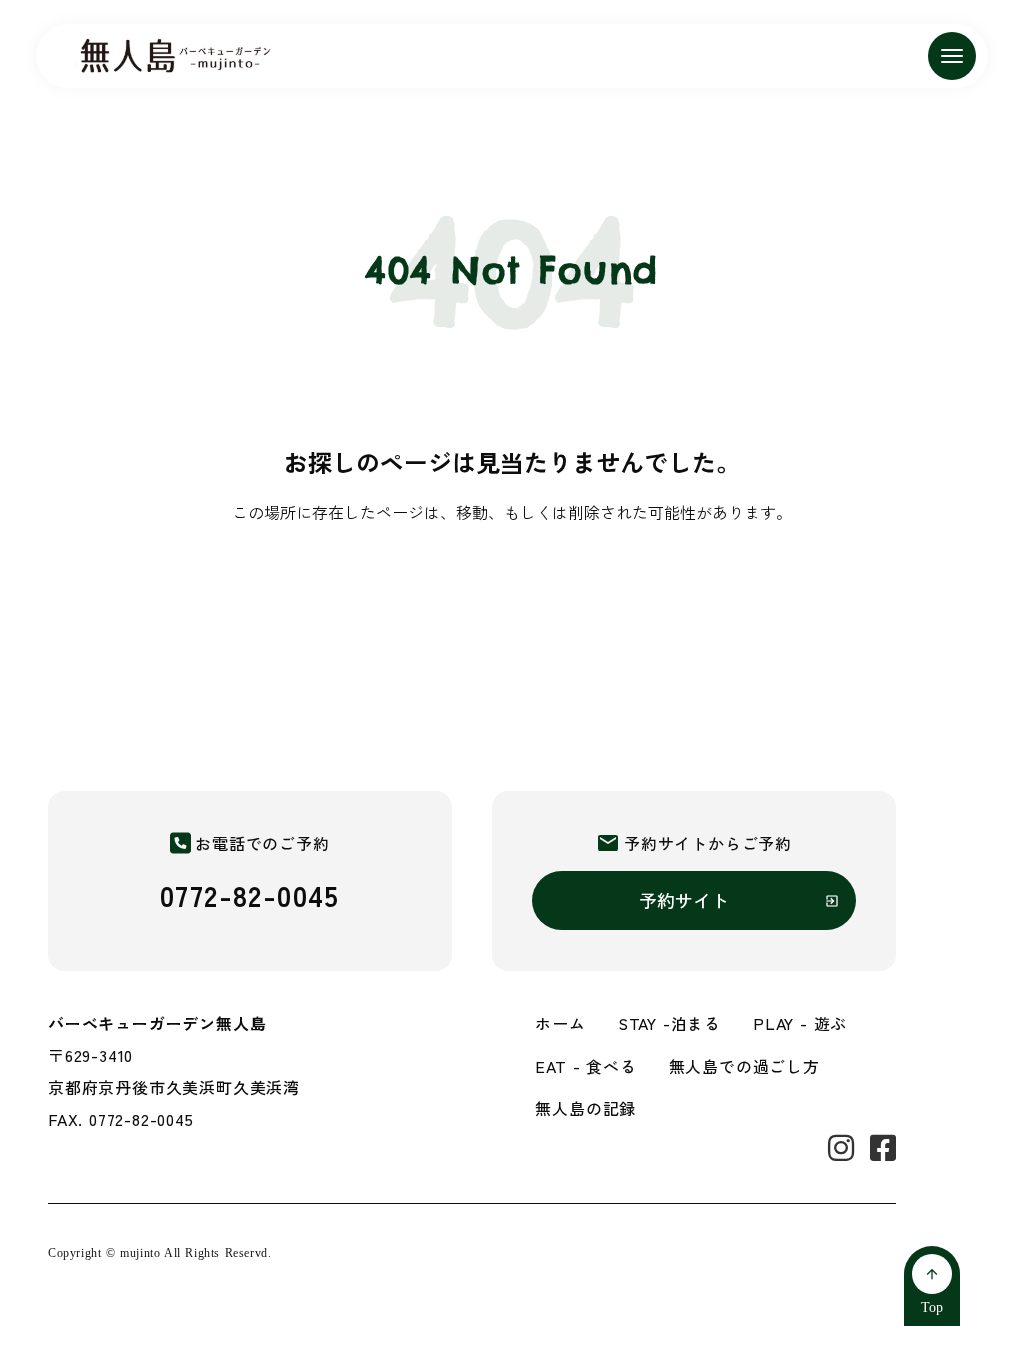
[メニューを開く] (952, 56)
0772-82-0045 (250, 895)
